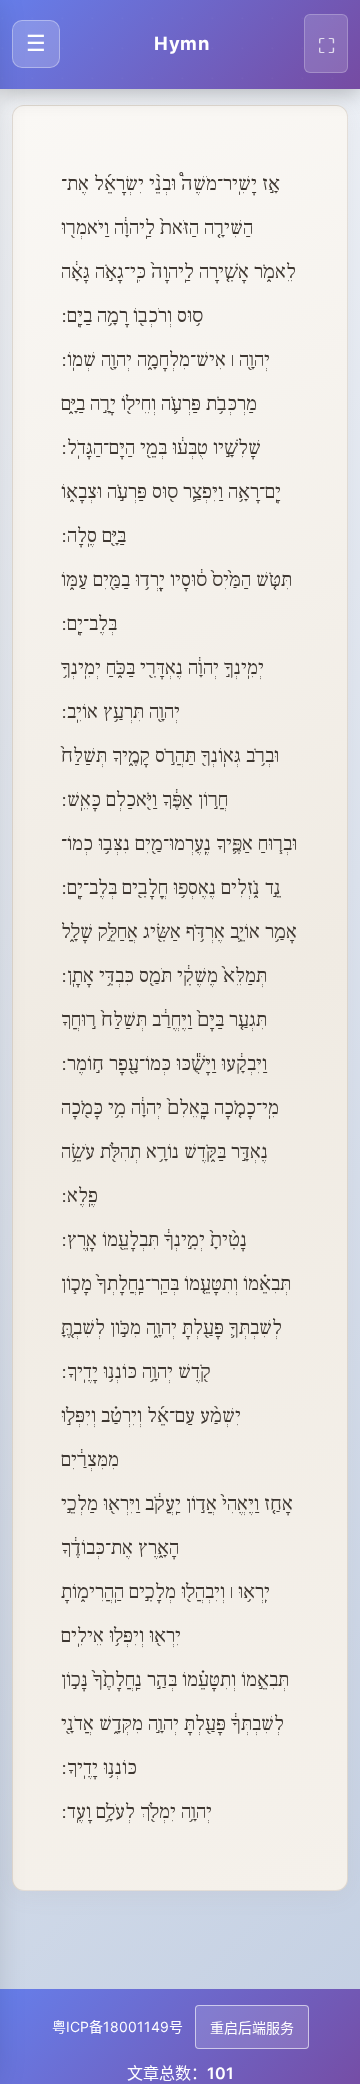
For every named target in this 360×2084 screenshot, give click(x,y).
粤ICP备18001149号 (117, 2026)
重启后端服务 (252, 2028)
